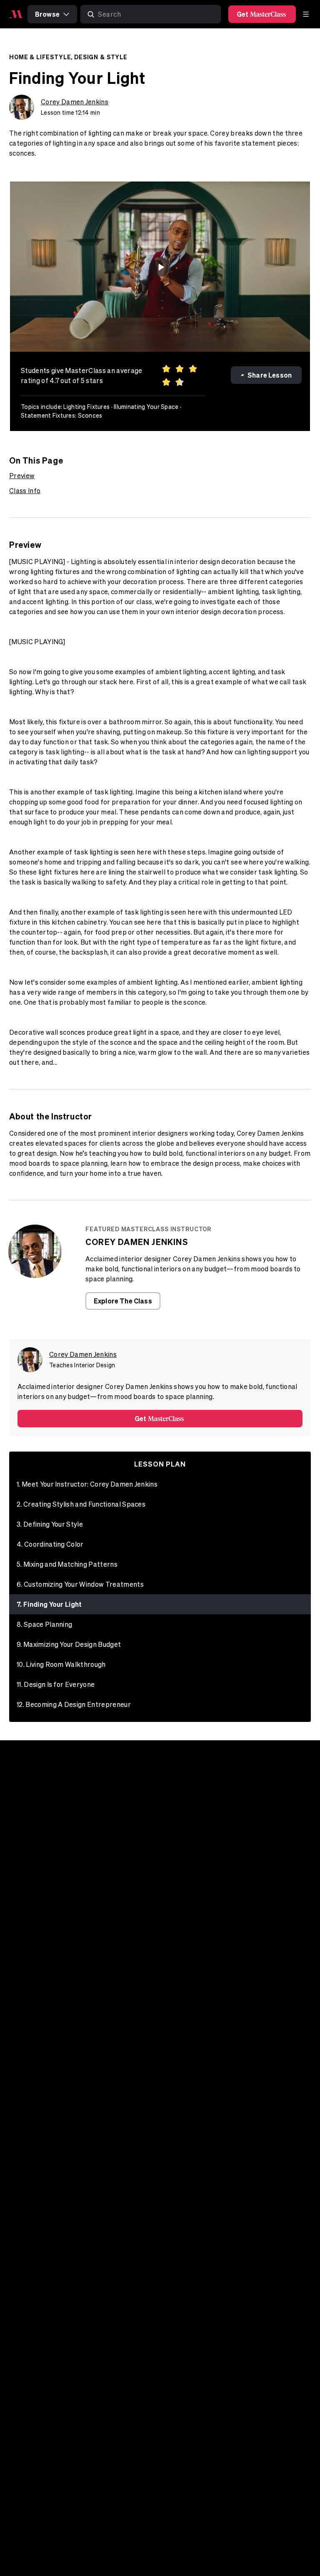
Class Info (25, 491)
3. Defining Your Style (50, 1524)
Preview (22, 476)
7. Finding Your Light (49, 1604)
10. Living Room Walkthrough (61, 1664)
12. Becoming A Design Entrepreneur (74, 1704)
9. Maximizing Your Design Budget (69, 1644)
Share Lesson (270, 375)
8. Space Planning (44, 1624)
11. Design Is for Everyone (56, 1684)
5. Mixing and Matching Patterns (67, 1564)
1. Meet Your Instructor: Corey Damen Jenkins (87, 1484)
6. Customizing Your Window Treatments (80, 1584)
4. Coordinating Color (50, 1544)
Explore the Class (123, 1301)
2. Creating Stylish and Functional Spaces (81, 1504)
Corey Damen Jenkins (75, 102)
